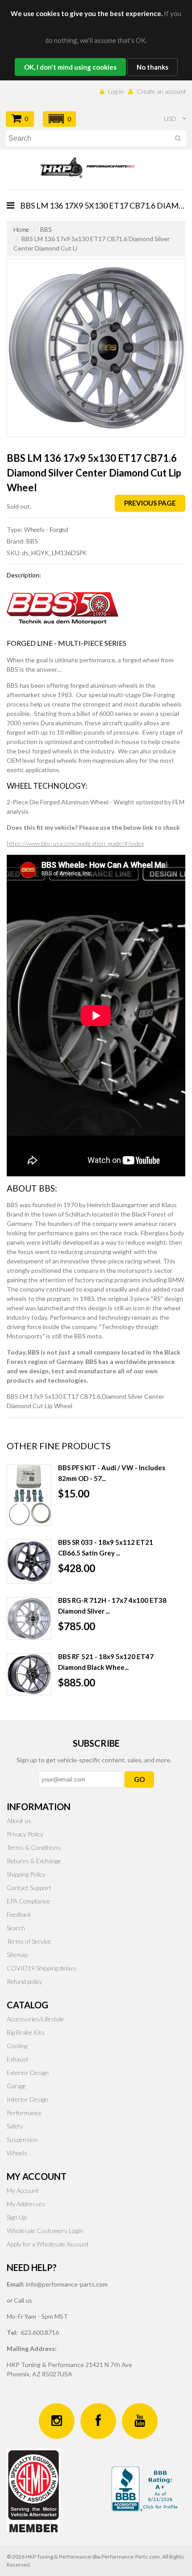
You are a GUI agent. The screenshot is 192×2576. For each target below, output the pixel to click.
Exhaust (18, 2059)
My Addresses (26, 2204)
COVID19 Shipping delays (42, 1968)
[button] (59, 119)
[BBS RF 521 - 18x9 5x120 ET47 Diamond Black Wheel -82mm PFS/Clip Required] (29, 1674)
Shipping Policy (26, 1874)
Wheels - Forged (46, 529)
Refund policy (25, 1981)
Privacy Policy (25, 1834)
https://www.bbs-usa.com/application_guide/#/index (75, 843)
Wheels (17, 2153)
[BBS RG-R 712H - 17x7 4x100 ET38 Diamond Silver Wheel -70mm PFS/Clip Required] (29, 1618)
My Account (23, 2190)
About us (19, 1821)
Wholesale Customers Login (45, 2231)
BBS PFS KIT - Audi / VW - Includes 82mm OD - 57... (112, 1473)
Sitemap (17, 1955)
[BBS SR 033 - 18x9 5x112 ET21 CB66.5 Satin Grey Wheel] (29, 1561)
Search (16, 1928)
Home (21, 229)
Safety (15, 2126)
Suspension (22, 2139)
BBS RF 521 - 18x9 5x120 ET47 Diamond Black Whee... (106, 1662)
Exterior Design (28, 2072)
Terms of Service (29, 1941)
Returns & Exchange (34, 1861)
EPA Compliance (28, 1901)
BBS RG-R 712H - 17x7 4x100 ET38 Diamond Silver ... (112, 1606)
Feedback (19, 1914)
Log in (116, 91)
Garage (17, 2086)
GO (139, 1779)
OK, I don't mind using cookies (70, 67)
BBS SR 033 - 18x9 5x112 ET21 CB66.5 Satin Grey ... (106, 1547)
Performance (24, 2113)
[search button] (178, 140)
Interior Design (27, 2099)
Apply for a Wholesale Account (48, 2244)
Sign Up (17, 2217)
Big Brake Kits (26, 2032)
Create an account (161, 91)
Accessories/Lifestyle (35, 2019)
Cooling (17, 2046)
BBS (46, 229)
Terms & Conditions (34, 1847)
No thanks (152, 67)
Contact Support (29, 1888)
